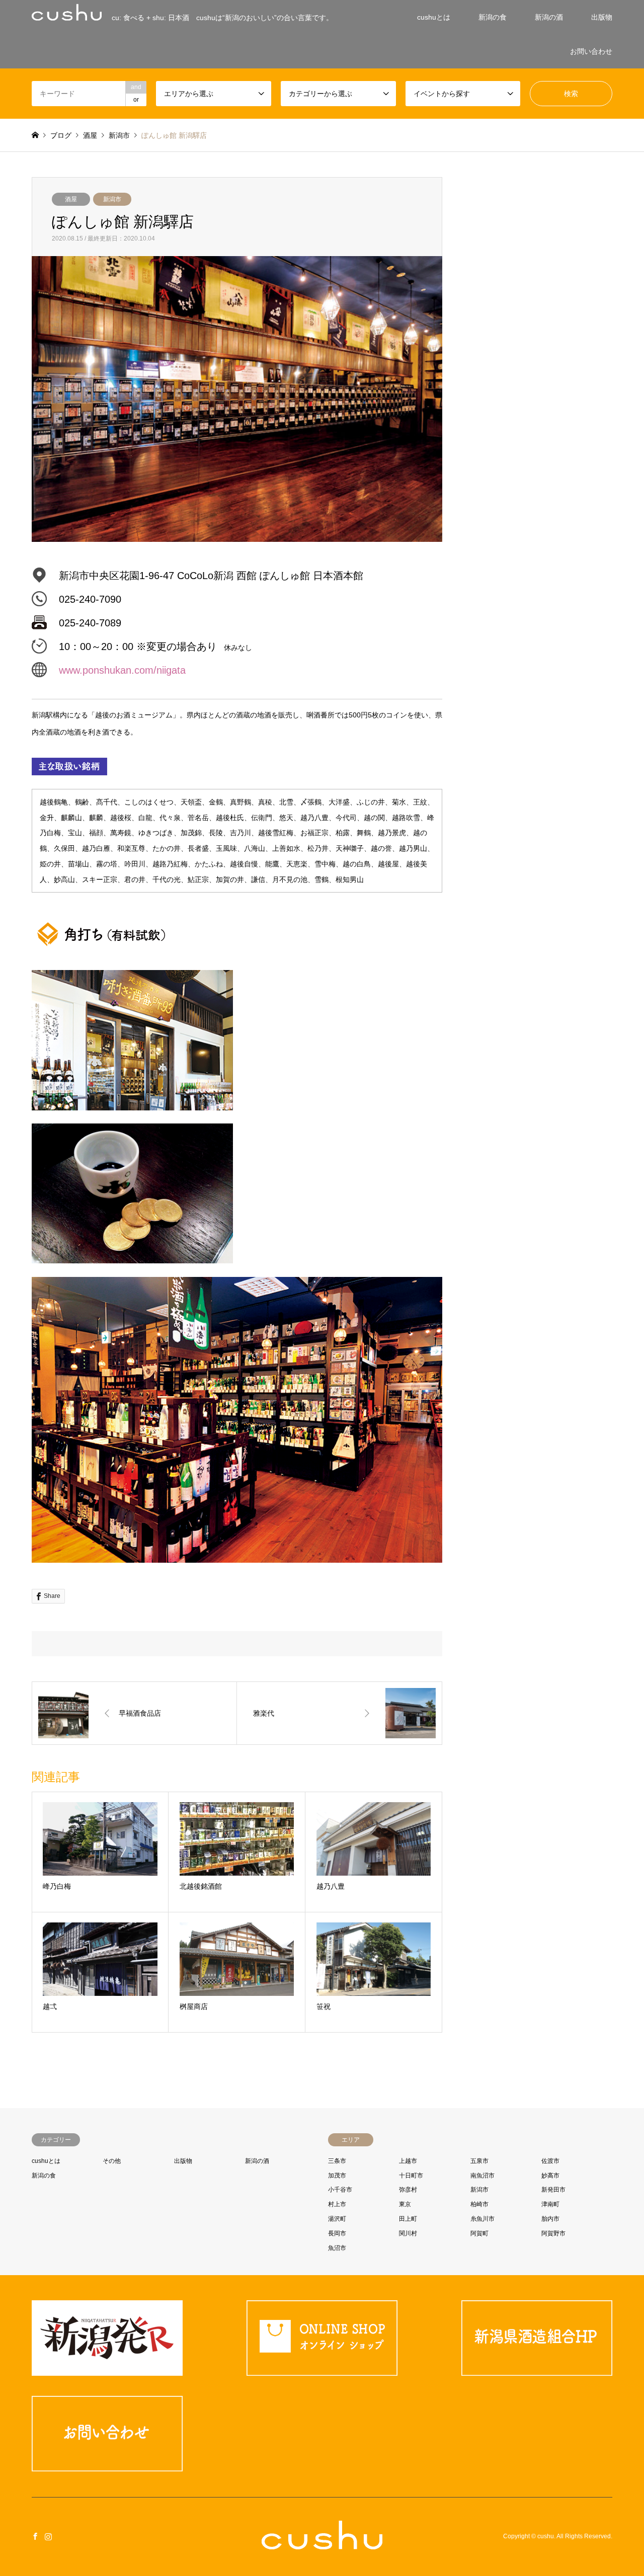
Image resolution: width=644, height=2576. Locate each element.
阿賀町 (479, 2233)
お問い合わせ (591, 51)
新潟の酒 (549, 17)
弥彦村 (408, 2190)
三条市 (337, 2161)
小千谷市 (340, 2190)
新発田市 (553, 2190)
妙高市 (550, 2176)
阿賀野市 (553, 2233)
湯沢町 (337, 2219)
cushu (546, 2537)
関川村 (408, 2233)
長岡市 (337, 2233)
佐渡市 (550, 2161)
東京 (405, 2204)
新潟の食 (493, 17)
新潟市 (112, 199)
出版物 (602, 17)
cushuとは (434, 17)
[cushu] (322, 2543)
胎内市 (550, 2219)
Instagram (48, 2536)
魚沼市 (337, 2248)
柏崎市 (479, 2204)
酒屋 (71, 199)
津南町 (550, 2204)
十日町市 (411, 2176)
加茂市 (337, 2176)
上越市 (408, 2161)
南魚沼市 (482, 2176)
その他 (112, 2161)
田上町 (408, 2219)
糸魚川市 (482, 2219)
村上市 (337, 2204)
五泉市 (479, 2161)
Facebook (35, 2536)
